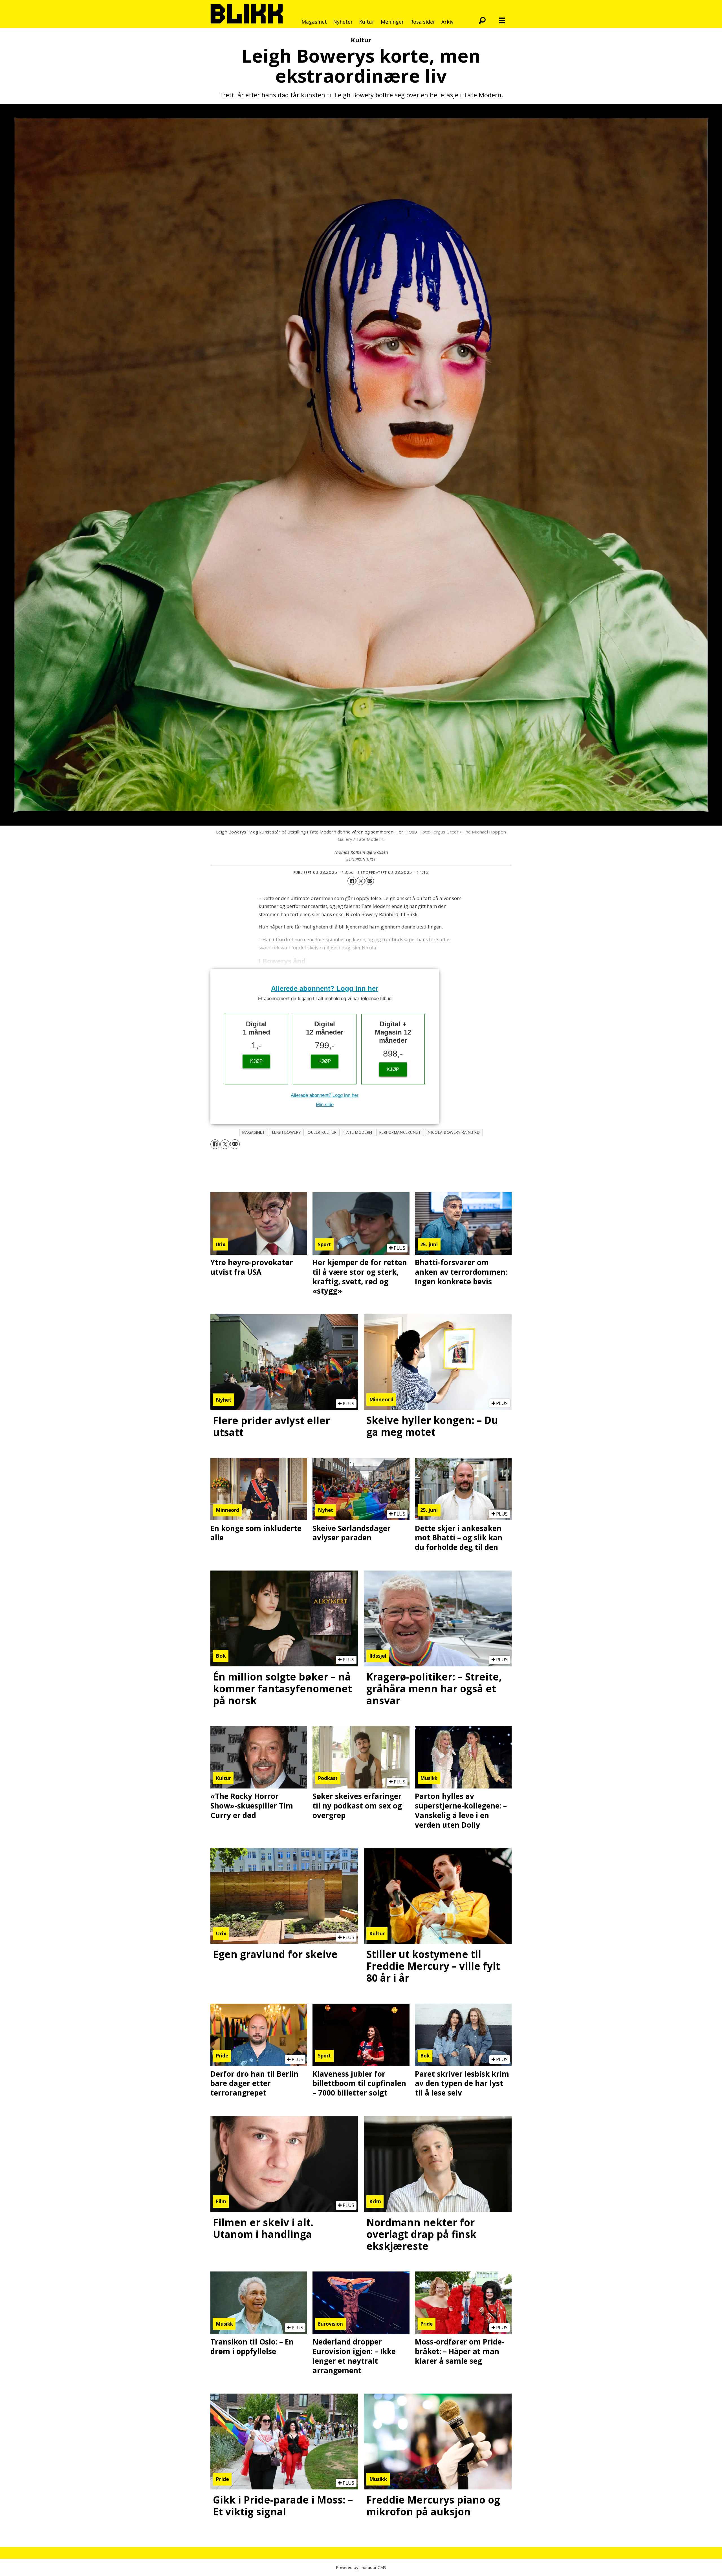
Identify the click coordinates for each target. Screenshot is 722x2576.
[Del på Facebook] (352, 881)
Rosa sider (423, 22)
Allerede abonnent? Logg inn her (325, 988)
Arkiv (447, 22)
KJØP (256, 1061)
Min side (325, 1105)
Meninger (392, 22)
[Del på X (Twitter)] (361, 881)
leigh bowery (287, 1132)
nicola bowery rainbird (454, 1132)
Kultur (367, 22)
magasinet (254, 1132)
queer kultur (322, 1132)
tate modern (358, 1132)
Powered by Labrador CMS (361, 2567)
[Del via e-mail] (370, 881)
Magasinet (314, 22)
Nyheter (343, 22)
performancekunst (400, 1132)
